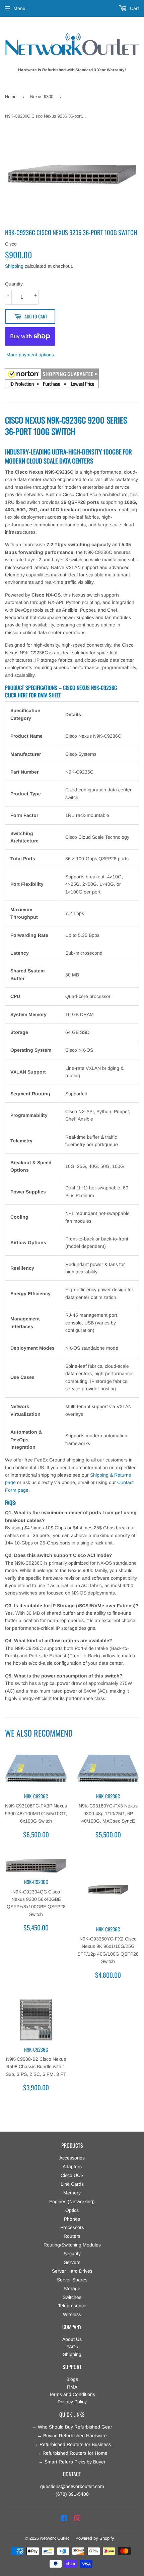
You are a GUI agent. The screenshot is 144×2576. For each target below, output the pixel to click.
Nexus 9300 (42, 97)
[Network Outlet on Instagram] (77, 2519)
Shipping (14, 266)
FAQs (72, 2347)
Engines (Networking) (72, 2201)
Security (72, 2254)
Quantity (14, 284)
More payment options (30, 355)
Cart (134, 8)
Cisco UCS (72, 2175)
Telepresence (72, 2306)
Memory (72, 2193)
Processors (72, 2227)
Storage (72, 2288)
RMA (72, 2387)
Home (11, 97)
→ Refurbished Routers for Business (72, 2444)
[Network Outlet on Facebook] (64, 2519)
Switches (72, 2297)
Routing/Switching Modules (72, 2245)
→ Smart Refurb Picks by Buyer (72, 2462)
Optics (72, 2210)
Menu (19, 8)
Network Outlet (55, 2538)
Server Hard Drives (72, 2271)
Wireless (72, 2314)
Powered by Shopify (95, 2538)
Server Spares (72, 2280)
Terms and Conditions (72, 2394)
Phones (72, 2219)
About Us (72, 2339)
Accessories (72, 2158)
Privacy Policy (72, 2402)
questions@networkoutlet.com (72, 2486)
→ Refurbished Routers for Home (72, 2453)
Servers (72, 2262)
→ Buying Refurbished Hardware (72, 2436)
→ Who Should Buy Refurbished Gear (72, 2427)
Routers (72, 2236)
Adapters (72, 2167)
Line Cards (72, 2184)
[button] (52, 379)
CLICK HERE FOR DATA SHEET (33, 695)
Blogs (72, 2379)
